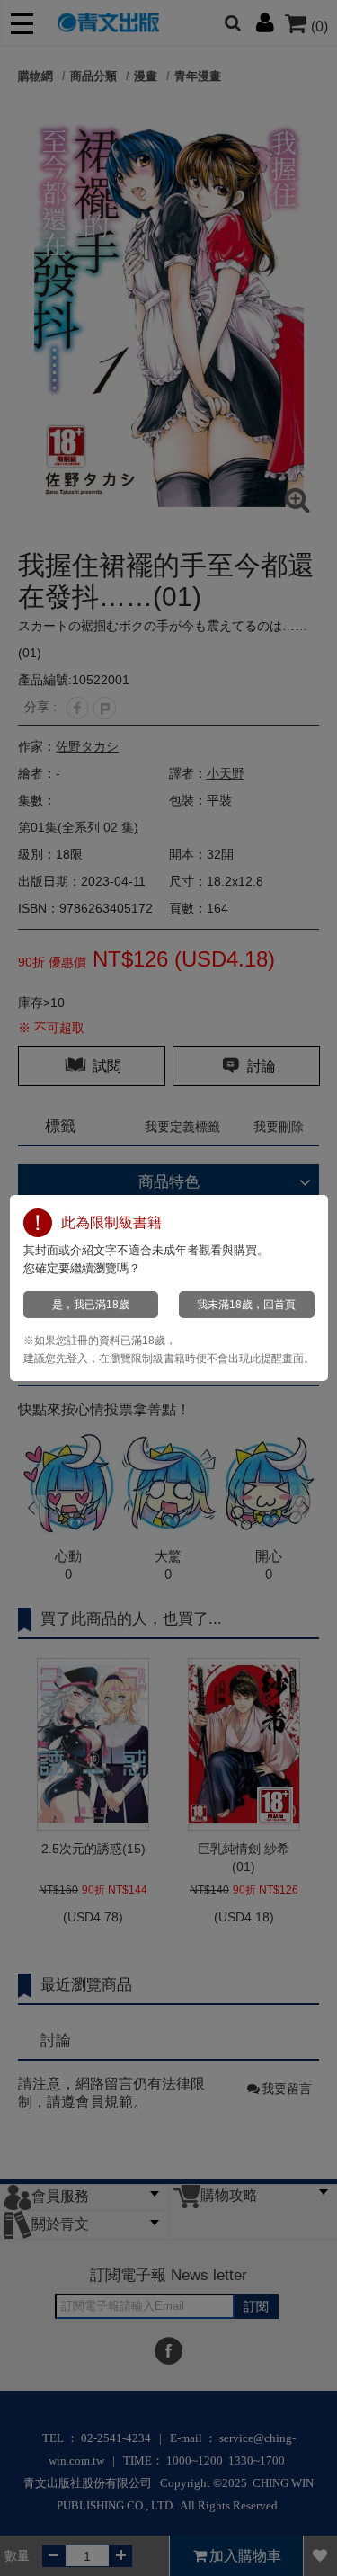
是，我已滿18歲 (91, 1305)
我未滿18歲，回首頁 (246, 1305)
